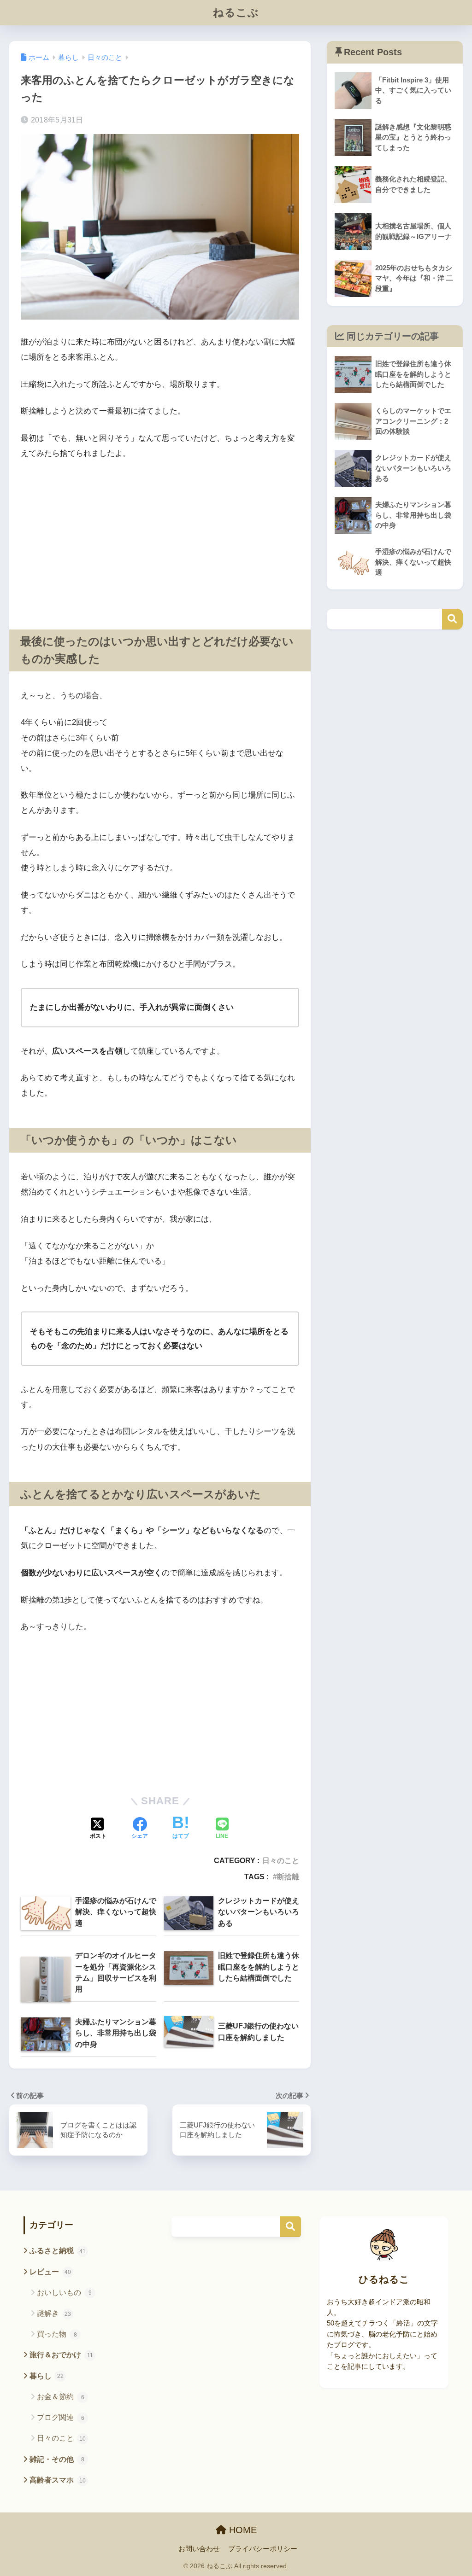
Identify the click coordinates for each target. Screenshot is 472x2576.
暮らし (47, 2376)
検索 (452, 619)
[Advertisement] (160, 537)
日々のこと (281, 1860)
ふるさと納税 (58, 2251)
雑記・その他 (57, 2459)
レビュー (50, 2272)
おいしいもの (64, 2293)
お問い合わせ (199, 2549)
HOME (242, 2530)
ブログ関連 (61, 2417)
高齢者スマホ (58, 2480)
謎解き (54, 2313)
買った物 (57, 2334)
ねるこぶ (236, 12)
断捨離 (288, 1877)
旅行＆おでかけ (61, 2355)
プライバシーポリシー (263, 2549)
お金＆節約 (61, 2397)
